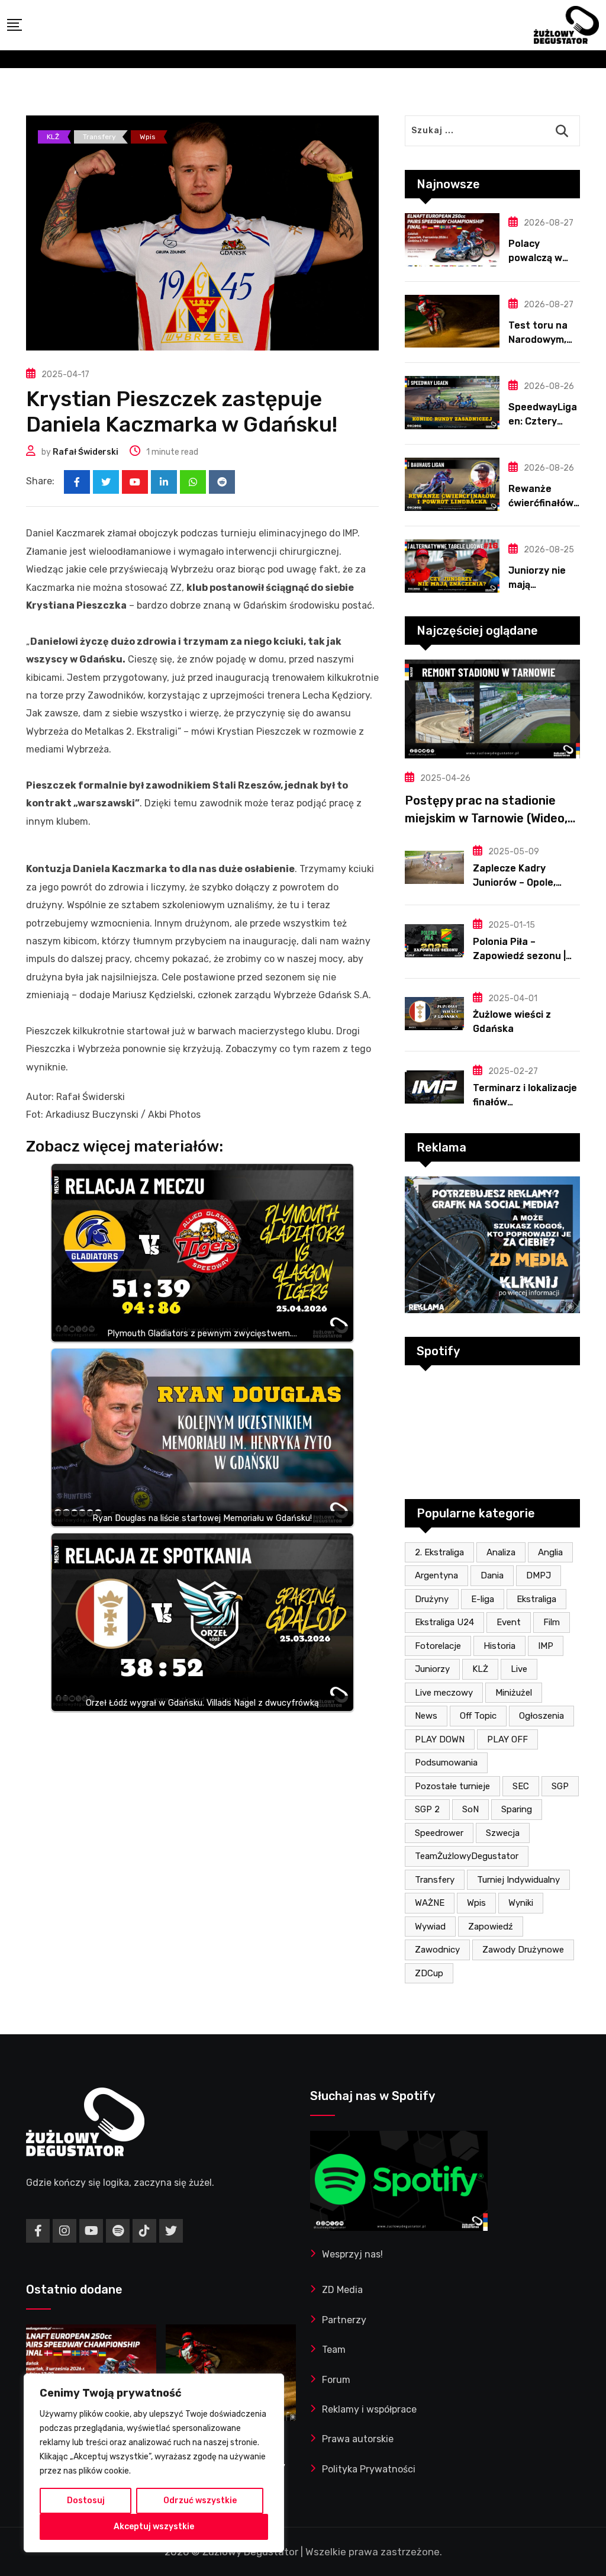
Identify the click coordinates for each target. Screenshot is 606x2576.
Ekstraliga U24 (444, 1622)
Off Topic (478, 1716)
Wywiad (430, 1927)
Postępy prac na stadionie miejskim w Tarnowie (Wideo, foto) (486, 818)
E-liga (483, 1599)
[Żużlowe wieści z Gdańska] (434, 1014)
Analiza (501, 1552)
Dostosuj (86, 2501)
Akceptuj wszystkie (154, 2527)
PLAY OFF (507, 1739)
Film (552, 1622)
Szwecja (503, 1833)
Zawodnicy (437, 1950)
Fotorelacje (438, 1646)
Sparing (517, 1809)
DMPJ (539, 1575)
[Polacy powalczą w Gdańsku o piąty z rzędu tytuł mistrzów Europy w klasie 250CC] (452, 240)
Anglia (550, 1552)
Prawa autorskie (358, 2439)
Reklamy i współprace (369, 2409)
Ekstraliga (536, 1599)
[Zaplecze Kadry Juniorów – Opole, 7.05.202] (434, 867)
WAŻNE (430, 1903)
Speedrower (439, 1833)
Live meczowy (444, 1693)
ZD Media (342, 2290)
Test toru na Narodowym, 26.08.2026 (538, 340)
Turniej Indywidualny (518, 1880)
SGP (560, 1786)
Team (334, 2350)
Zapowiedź (491, 1927)
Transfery (435, 1880)
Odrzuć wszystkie (200, 2501)
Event (509, 1622)
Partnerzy (344, 2320)
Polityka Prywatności (369, 2469)
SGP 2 (427, 1809)
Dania (492, 1575)
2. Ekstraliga (439, 1552)
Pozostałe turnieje (452, 1786)
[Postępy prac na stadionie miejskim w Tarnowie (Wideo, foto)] (492, 709)
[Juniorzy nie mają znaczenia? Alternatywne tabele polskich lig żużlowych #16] (452, 566)
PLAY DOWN (440, 1739)
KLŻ (480, 1669)
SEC (521, 1786)
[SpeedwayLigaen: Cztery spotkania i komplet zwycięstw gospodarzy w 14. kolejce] (452, 403)
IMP (546, 1646)
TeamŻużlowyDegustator (467, 1856)
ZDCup (429, 1973)
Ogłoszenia (541, 1716)
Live (519, 1669)
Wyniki (521, 1903)
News (426, 1716)
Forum (336, 2380)
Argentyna (436, 1575)
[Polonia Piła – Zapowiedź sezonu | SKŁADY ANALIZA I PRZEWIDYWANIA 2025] (434, 941)
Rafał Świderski (86, 452)
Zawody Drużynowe (523, 1950)
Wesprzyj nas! (352, 2254)
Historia (499, 1646)
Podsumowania (446, 1763)
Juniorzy (432, 1669)
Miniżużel (514, 1693)
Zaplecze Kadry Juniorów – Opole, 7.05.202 (514, 882)
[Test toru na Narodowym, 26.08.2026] (452, 321)
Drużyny (432, 1599)
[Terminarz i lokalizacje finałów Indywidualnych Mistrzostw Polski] (434, 1087)
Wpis (476, 1903)
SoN (470, 1809)
